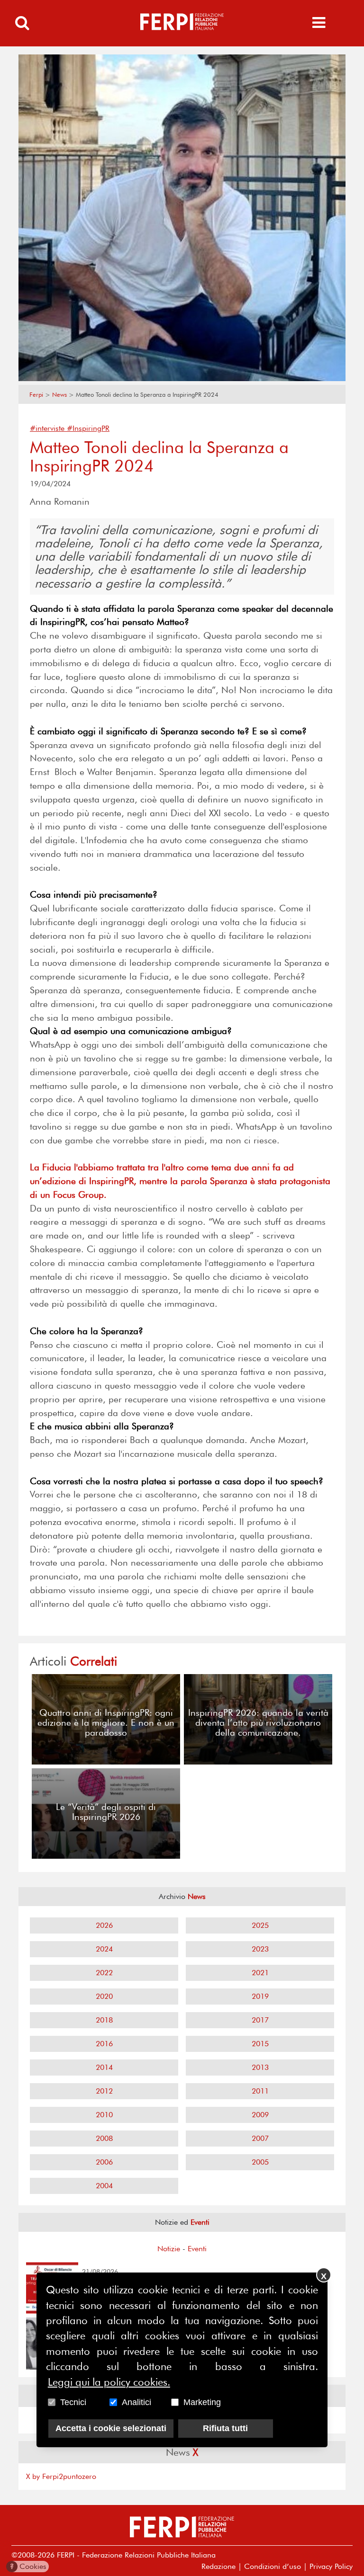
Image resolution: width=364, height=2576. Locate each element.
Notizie (169, 2249)
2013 (260, 2067)
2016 (104, 2044)
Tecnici (73, 2402)
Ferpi (36, 395)
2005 (260, 2162)
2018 (104, 2020)
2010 (104, 2115)
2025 (260, 1925)
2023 (260, 1949)
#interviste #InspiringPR (70, 428)
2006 (104, 2162)
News (59, 395)
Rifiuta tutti (225, 2428)
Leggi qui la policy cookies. (109, 2382)
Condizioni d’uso (273, 2566)
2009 (260, 2115)
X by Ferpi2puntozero (61, 2476)
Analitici (136, 2402)
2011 (260, 2091)
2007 (260, 2138)
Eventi (197, 2249)
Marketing (202, 2402)
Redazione (218, 2566)
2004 (104, 2186)
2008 (104, 2138)
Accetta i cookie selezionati (111, 2428)
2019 (260, 1996)
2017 (260, 2020)
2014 (104, 2067)
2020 (104, 1996)
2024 (104, 1949)
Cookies (28, 2566)
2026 (104, 1925)
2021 (260, 1973)
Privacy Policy (331, 2566)
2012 (104, 2091)
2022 (104, 1973)
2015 (260, 2044)
